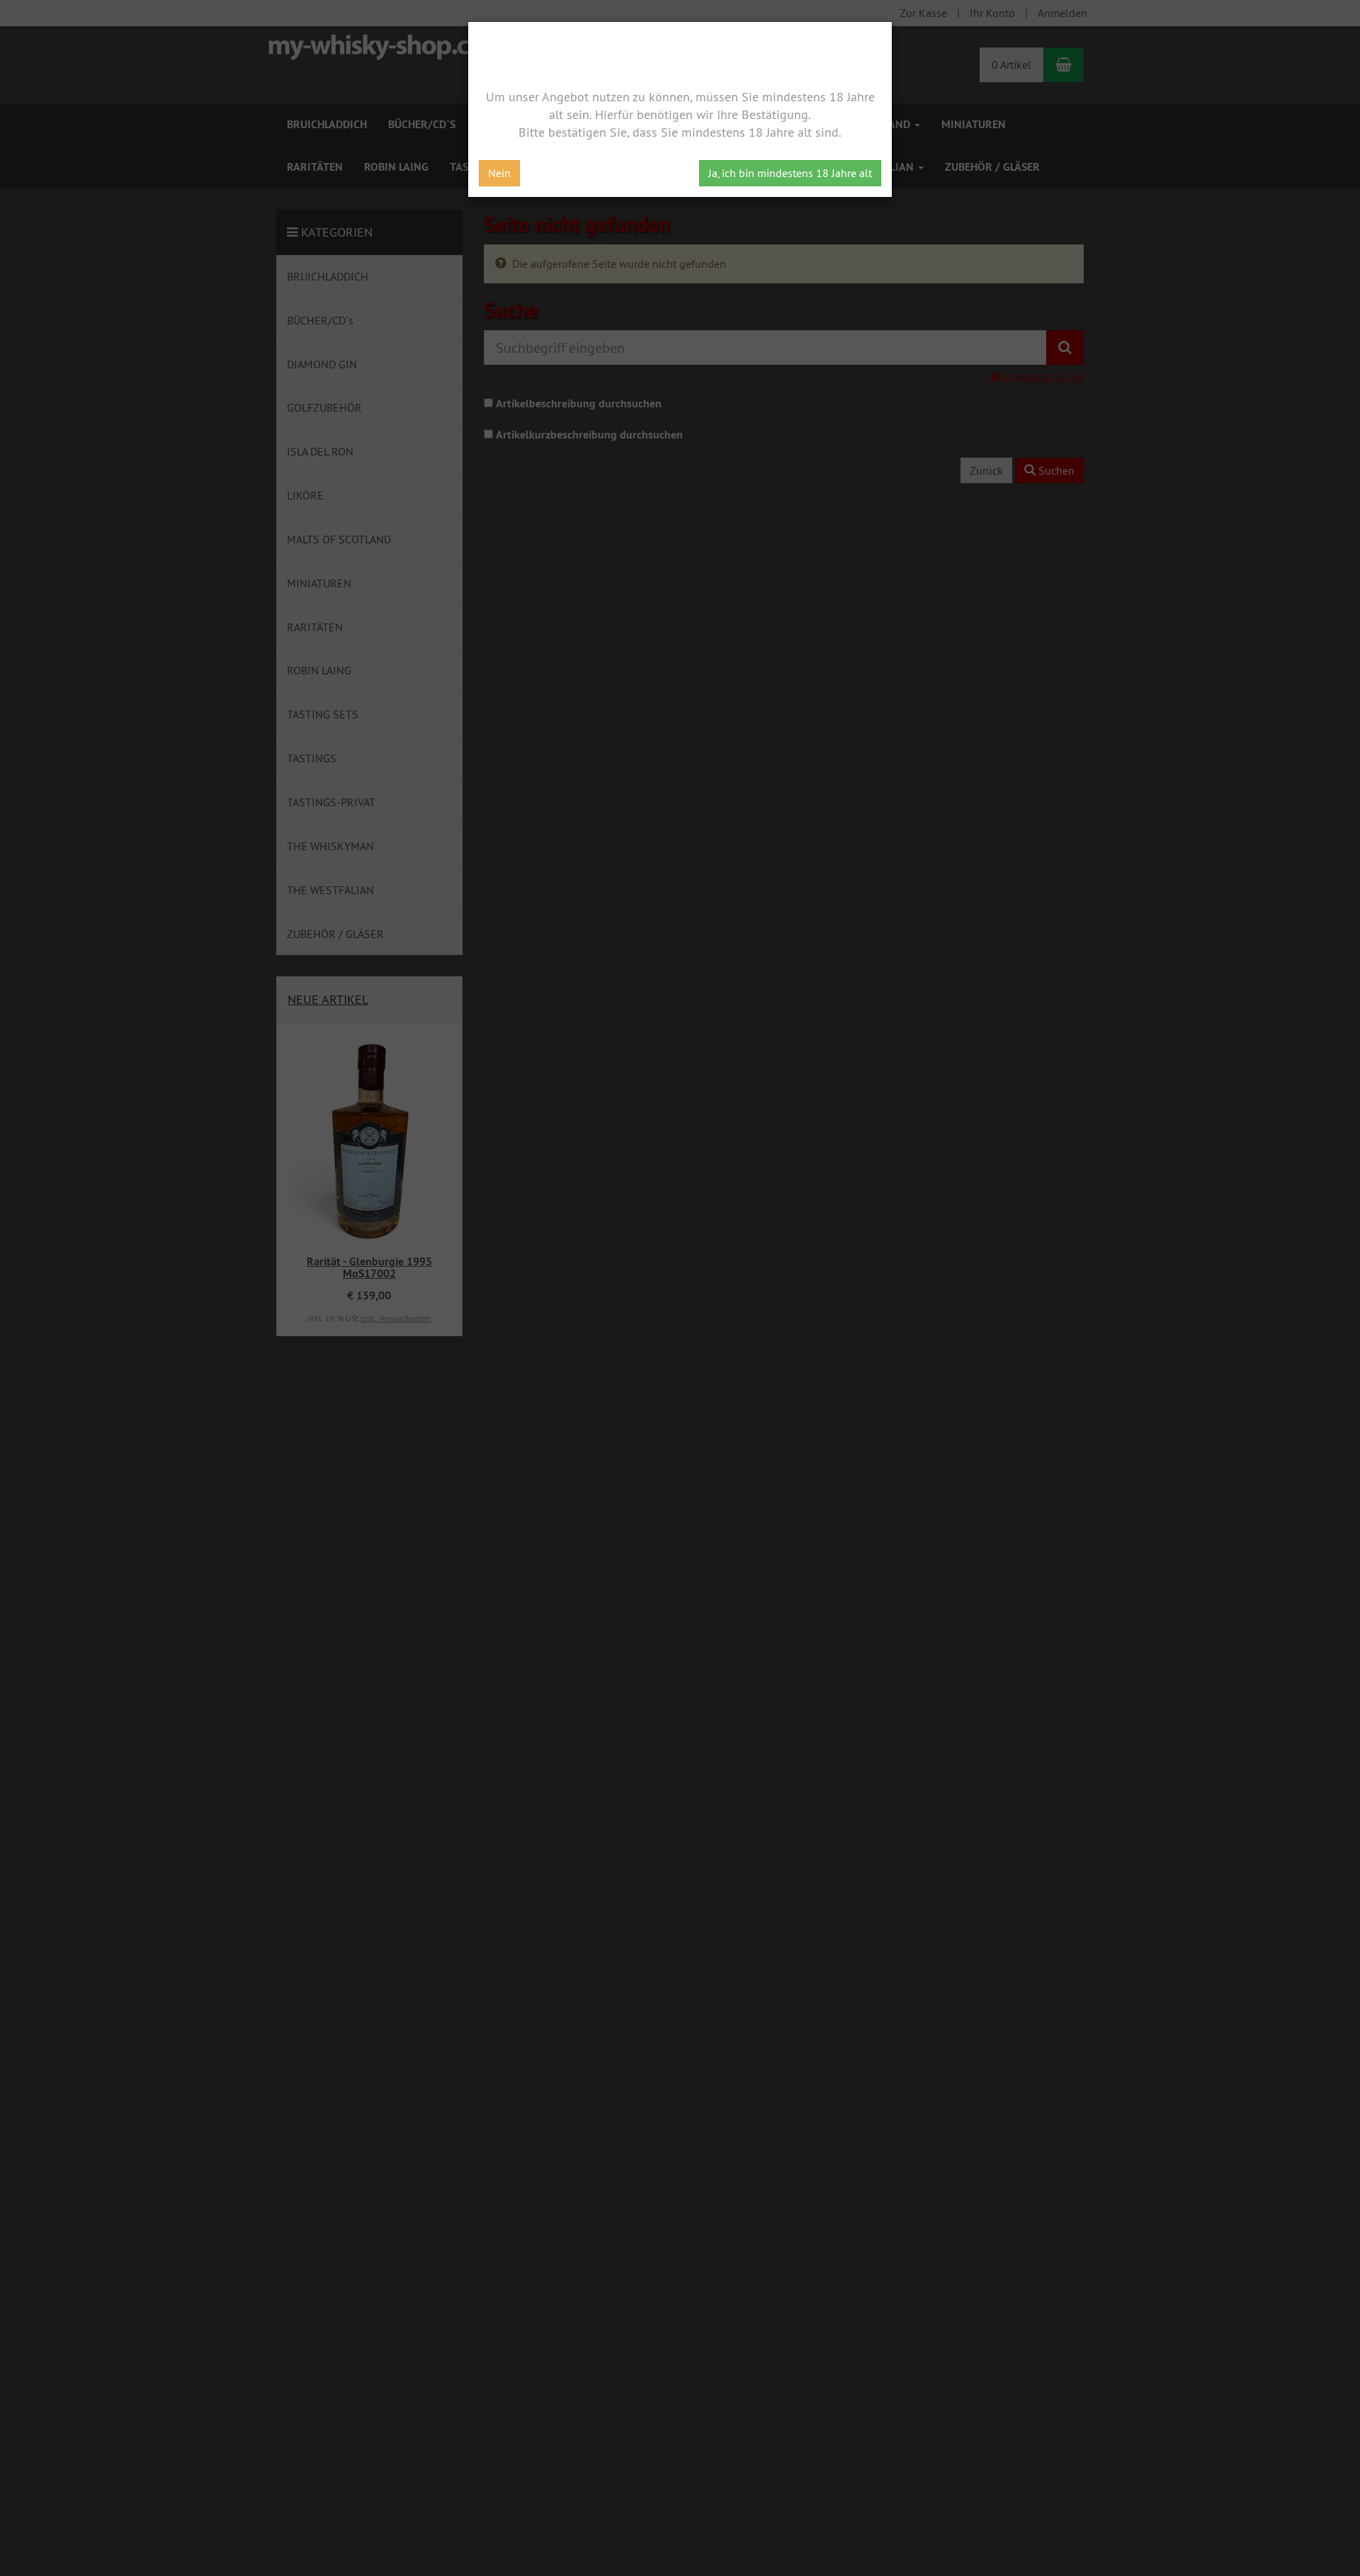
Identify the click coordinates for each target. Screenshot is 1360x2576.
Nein (499, 173)
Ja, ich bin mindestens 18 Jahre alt (790, 173)
